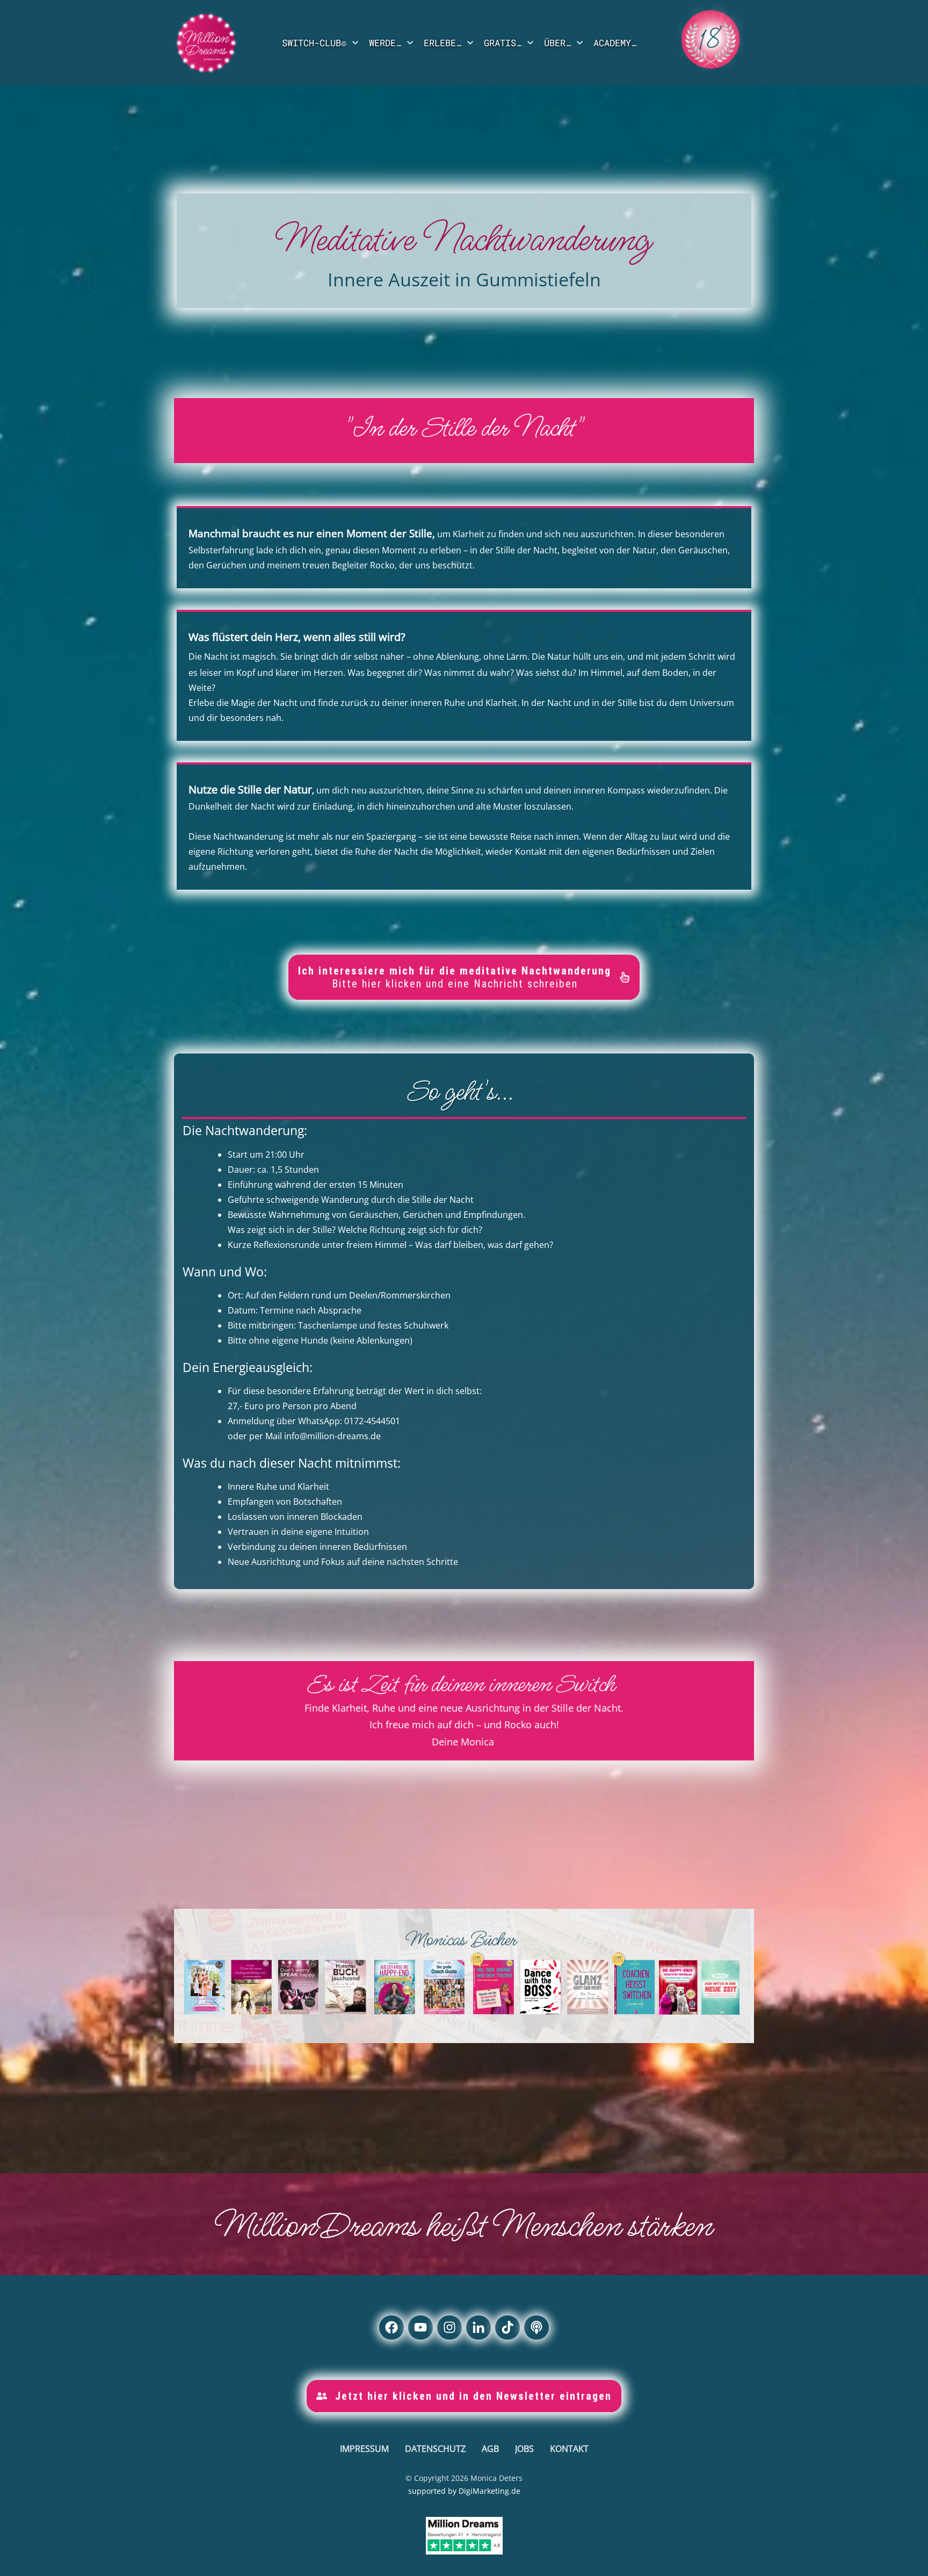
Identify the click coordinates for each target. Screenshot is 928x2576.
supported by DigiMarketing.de (464, 2491)
